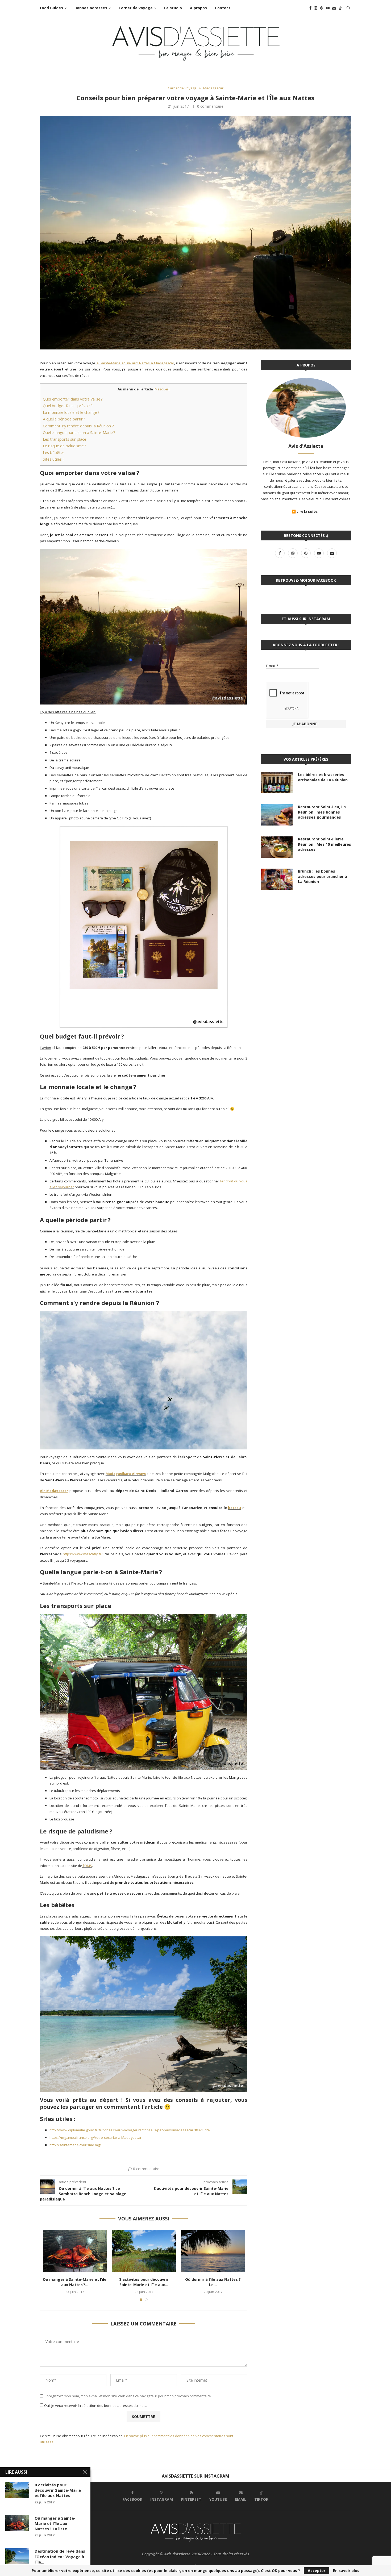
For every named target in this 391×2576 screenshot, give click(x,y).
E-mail (272, 666)
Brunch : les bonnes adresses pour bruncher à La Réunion (323, 876)
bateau (234, 1508)
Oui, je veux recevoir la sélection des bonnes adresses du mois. (95, 2406)
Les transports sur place (65, 439)
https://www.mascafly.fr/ (83, 1554)
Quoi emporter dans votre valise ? (73, 399)
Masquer (162, 389)
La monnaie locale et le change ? (71, 412)
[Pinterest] (322, 8)
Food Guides (51, 8)
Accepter (317, 2571)
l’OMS (88, 1866)
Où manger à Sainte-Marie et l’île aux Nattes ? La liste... (55, 2523)
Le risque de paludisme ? (65, 446)
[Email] (334, 8)
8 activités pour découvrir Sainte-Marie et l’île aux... (144, 2282)
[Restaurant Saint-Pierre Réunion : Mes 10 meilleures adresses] (277, 847)
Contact (223, 8)
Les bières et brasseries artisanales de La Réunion (323, 777)
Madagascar (213, 88)
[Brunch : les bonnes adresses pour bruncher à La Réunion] (277, 879)
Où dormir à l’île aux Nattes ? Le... (213, 2282)
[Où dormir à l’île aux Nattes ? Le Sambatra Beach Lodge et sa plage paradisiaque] (213, 2251)
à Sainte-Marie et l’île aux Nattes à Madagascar (135, 363)
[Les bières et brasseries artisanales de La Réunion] (277, 783)
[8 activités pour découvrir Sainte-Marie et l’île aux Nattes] (144, 2251)
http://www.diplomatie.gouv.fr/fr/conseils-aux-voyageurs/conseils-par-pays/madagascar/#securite (130, 2130)
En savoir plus (346, 2571)
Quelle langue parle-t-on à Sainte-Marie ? (79, 432)
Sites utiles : (53, 459)
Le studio (173, 8)
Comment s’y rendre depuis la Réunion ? (78, 426)
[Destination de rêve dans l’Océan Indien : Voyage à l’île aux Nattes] (17, 2556)
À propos (198, 8)
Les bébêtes (54, 452)
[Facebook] (310, 8)
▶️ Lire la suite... (306, 511)
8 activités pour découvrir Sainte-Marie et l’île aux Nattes (58, 2490)
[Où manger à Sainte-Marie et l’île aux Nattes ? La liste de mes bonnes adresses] (75, 2251)
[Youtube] (328, 8)
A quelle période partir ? (64, 419)
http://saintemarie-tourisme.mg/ (76, 2145)
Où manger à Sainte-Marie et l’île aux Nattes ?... (75, 2282)
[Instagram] (316, 8)
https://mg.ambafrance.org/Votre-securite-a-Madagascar (95, 2137)
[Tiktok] (340, 8)
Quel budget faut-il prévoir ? (68, 406)
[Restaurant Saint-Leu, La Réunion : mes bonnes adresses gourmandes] (277, 815)
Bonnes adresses (91, 8)
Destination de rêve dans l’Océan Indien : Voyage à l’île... (60, 2556)
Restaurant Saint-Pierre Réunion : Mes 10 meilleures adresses (325, 844)
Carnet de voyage (136, 8)
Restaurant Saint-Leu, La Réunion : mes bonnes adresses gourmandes (322, 812)
